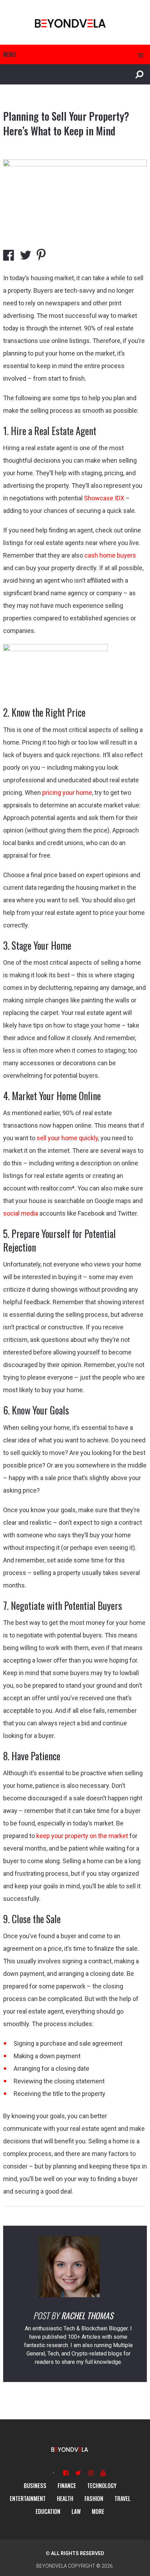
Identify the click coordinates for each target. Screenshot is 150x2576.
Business (35, 2486)
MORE (98, 2511)
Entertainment (28, 2499)
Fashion (94, 2499)
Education (48, 2511)
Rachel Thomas (87, 2315)
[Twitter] (78, 2473)
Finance (67, 2486)
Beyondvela (52, 2566)
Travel (122, 2499)
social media (21, 1213)
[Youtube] (103, 2473)
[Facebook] (66, 2473)
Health (65, 2499)
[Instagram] (91, 2473)
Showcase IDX (104, 498)
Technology (102, 2486)
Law (76, 2511)
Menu (9, 54)
